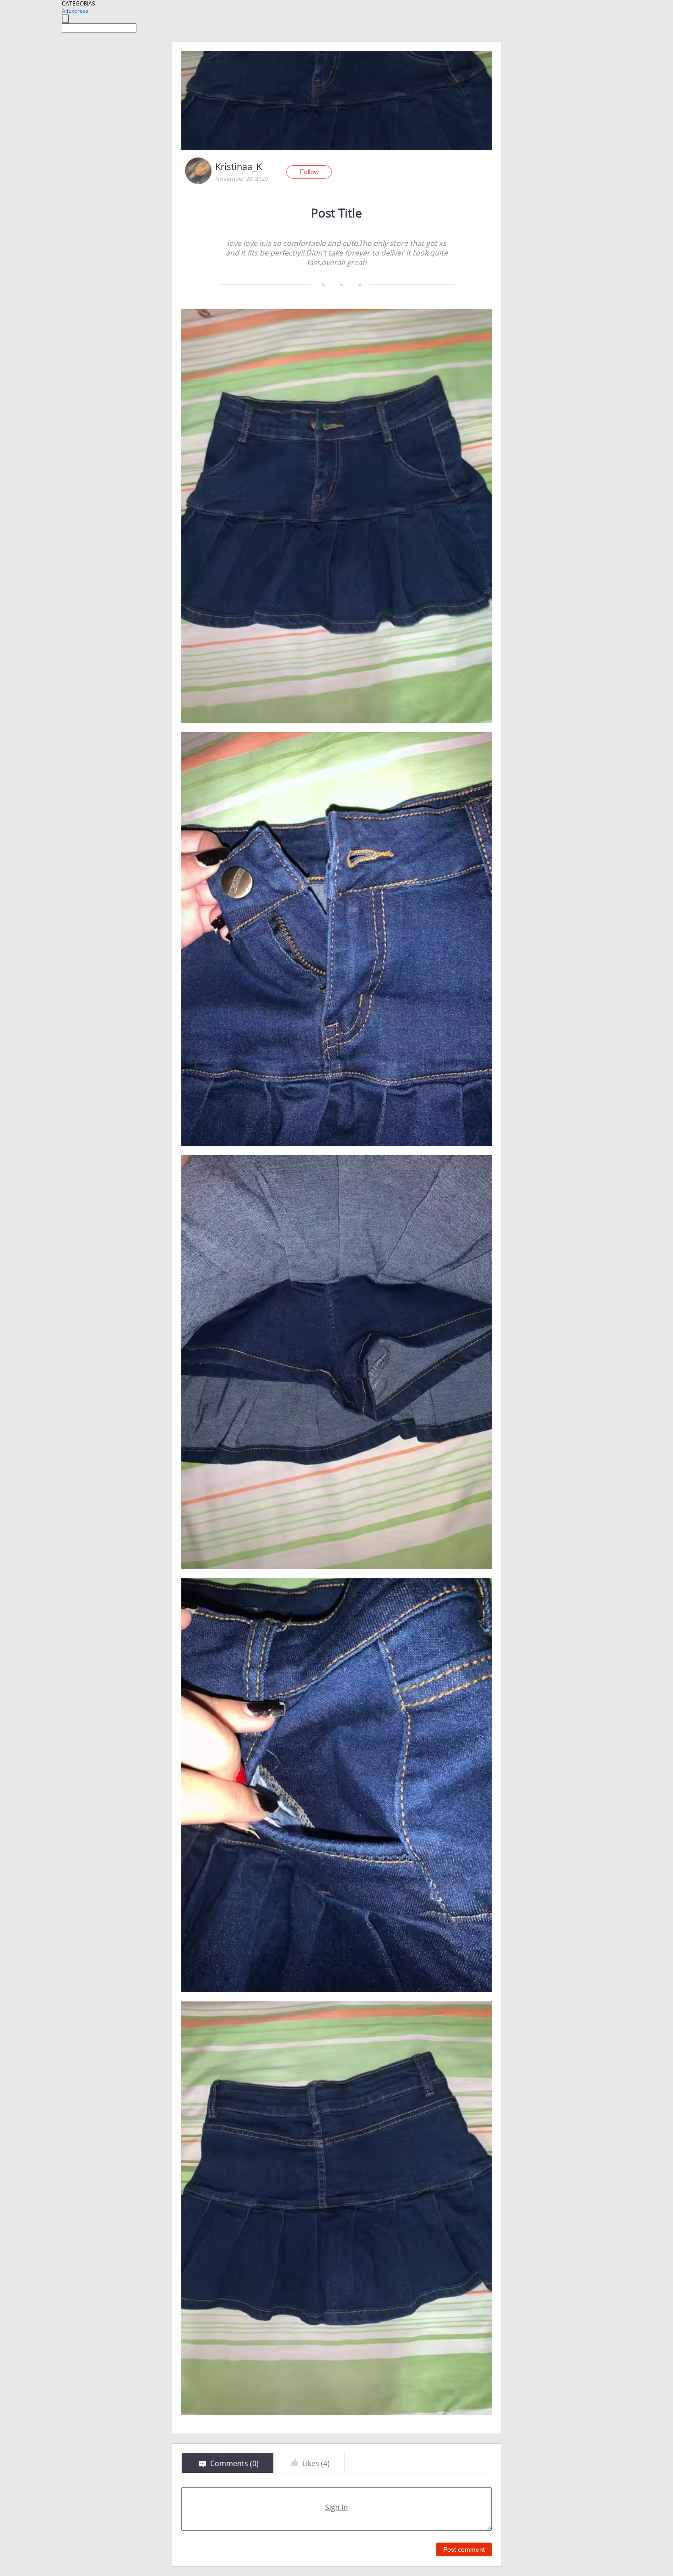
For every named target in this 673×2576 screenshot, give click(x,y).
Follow (309, 172)
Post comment (464, 2549)
